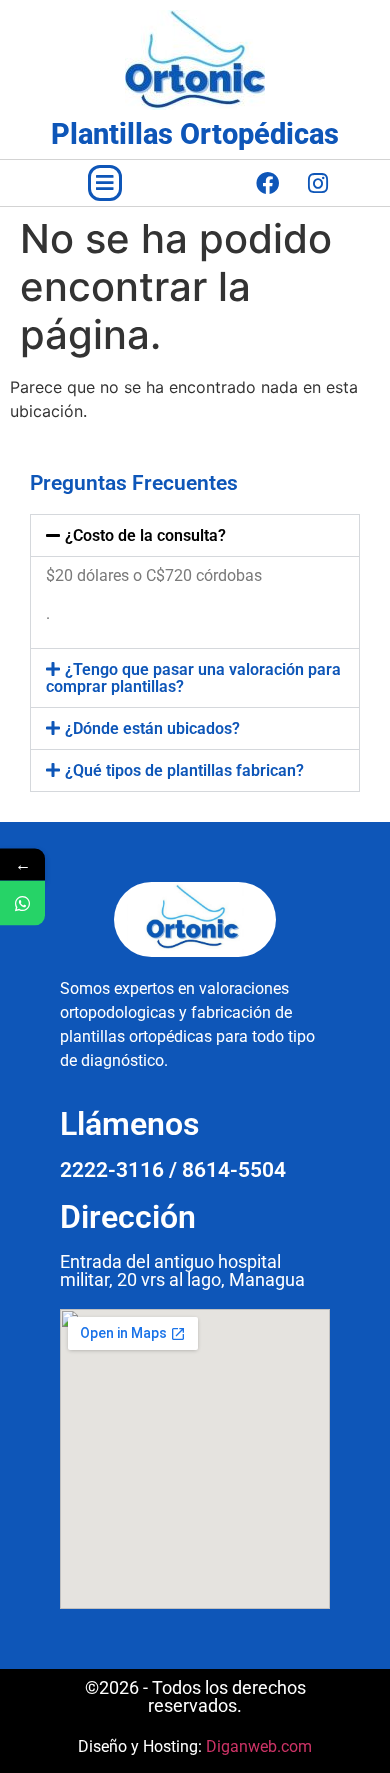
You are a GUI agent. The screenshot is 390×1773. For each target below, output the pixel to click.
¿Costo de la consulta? (145, 535)
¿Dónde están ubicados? (152, 728)
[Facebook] (267, 183)
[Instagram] (318, 183)
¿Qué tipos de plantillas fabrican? (184, 770)
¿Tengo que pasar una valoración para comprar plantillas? (193, 678)
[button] (105, 183)
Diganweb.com (259, 1746)
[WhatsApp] (22, 902)
